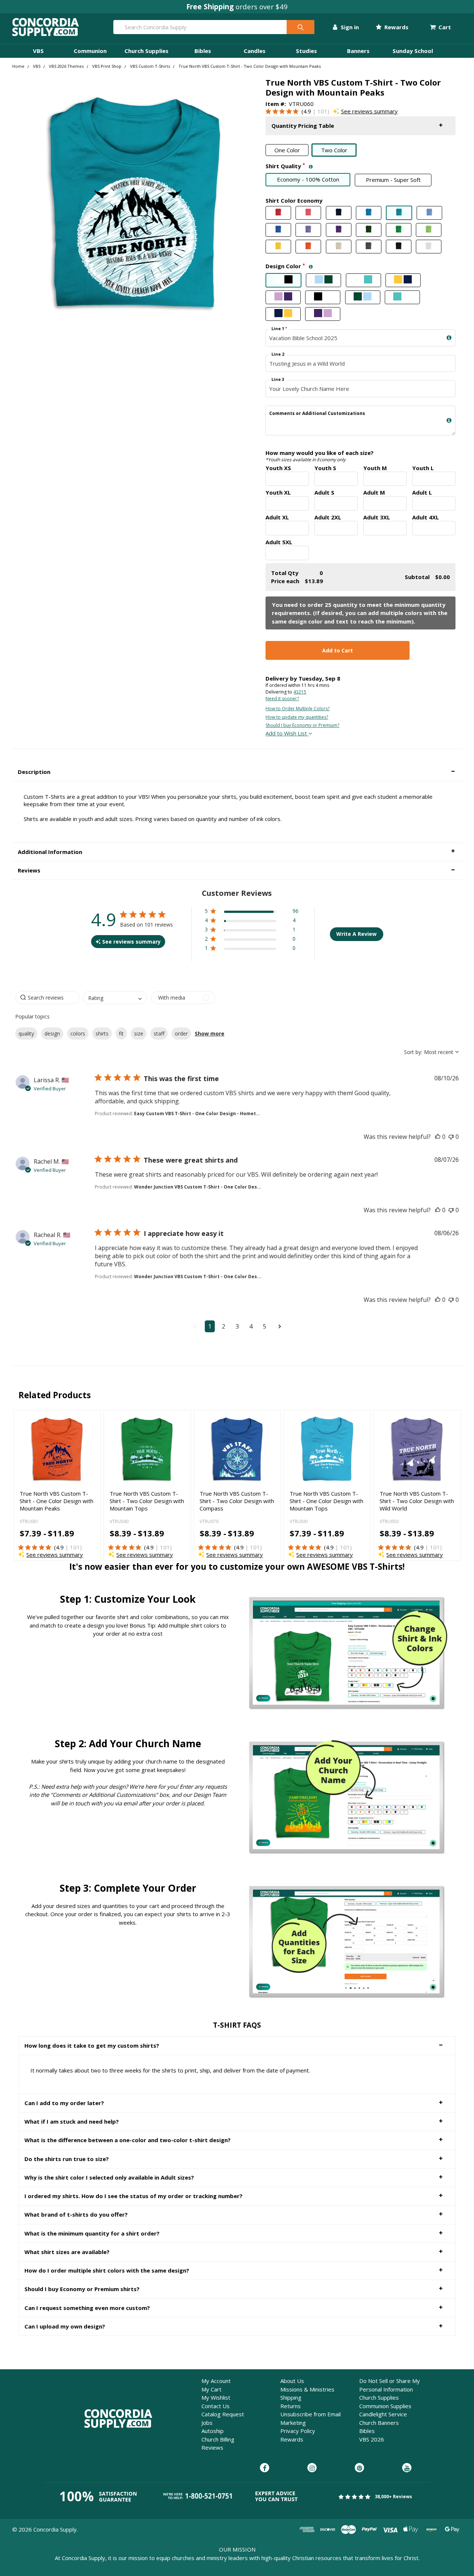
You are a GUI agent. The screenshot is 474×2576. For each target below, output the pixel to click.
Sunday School (413, 51)
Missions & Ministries (307, 2389)
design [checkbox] (52, 1033)
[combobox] (115, 998)
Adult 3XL (377, 517)
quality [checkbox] (26, 1033)
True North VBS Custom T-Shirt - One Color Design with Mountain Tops (326, 1501)
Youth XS (278, 468)
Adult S (324, 492)
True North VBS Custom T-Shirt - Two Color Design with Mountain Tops (147, 1501)
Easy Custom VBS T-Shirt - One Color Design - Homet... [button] (197, 1114)
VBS (38, 51)
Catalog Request (223, 2414)
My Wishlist (216, 2397)
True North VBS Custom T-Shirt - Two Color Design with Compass (237, 1501)
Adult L (422, 492)
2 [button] (223, 1326)
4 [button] (251, 1326)
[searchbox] (47, 998)
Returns (291, 2406)
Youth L (423, 468)
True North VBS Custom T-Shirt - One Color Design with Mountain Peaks (56, 1501)
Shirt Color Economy (294, 200)
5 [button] (265, 1326)
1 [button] (210, 1326)
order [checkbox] (181, 1033)
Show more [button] (210, 1033)
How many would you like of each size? (320, 456)
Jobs (207, 2423)
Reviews (212, 2447)
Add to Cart (338, 650)
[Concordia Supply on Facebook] (265, 2468)
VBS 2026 (372, 2439)
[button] (360, 126)
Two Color (334, 150)
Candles (255, 51)
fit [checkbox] (121, 1033)
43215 (300, 692)
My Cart (211, 2389)
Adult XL (277, 517)
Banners (358, 51)
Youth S (325, 468)
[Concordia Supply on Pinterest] (359, 2468)
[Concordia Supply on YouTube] (407, 2468)
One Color (287, 150)
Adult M (374, 492)
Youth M (375, 468)
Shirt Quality (334, 166)
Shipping (291, 2397)
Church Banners (379, 2423)
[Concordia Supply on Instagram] (312, 2468)
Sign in (349, 27)
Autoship (213, 2431)
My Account (216, 2381)
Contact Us (216, 2406)
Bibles (203, 51)
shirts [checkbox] (102, 1033)
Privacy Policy (298, 2431)
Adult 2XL (328, 517)
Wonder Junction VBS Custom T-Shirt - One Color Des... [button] (198, 1187)
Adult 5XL (279, 542)
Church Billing (218, 2439)
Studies (306, 51)
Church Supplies (146, 51)
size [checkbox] (139, 1033)
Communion (90, 51)
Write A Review (356, 934)
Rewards (396, 27)
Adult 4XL (425, 517)
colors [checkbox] (78, 1033)
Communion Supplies (385, 2406)
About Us (292, 2381)
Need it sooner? (282, 699)
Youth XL (278, 492)
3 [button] (237, 1326)
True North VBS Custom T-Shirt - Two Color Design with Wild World (417, 1501)
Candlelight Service (383, 2414)
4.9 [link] (307, 111)
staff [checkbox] (159, 1033)
